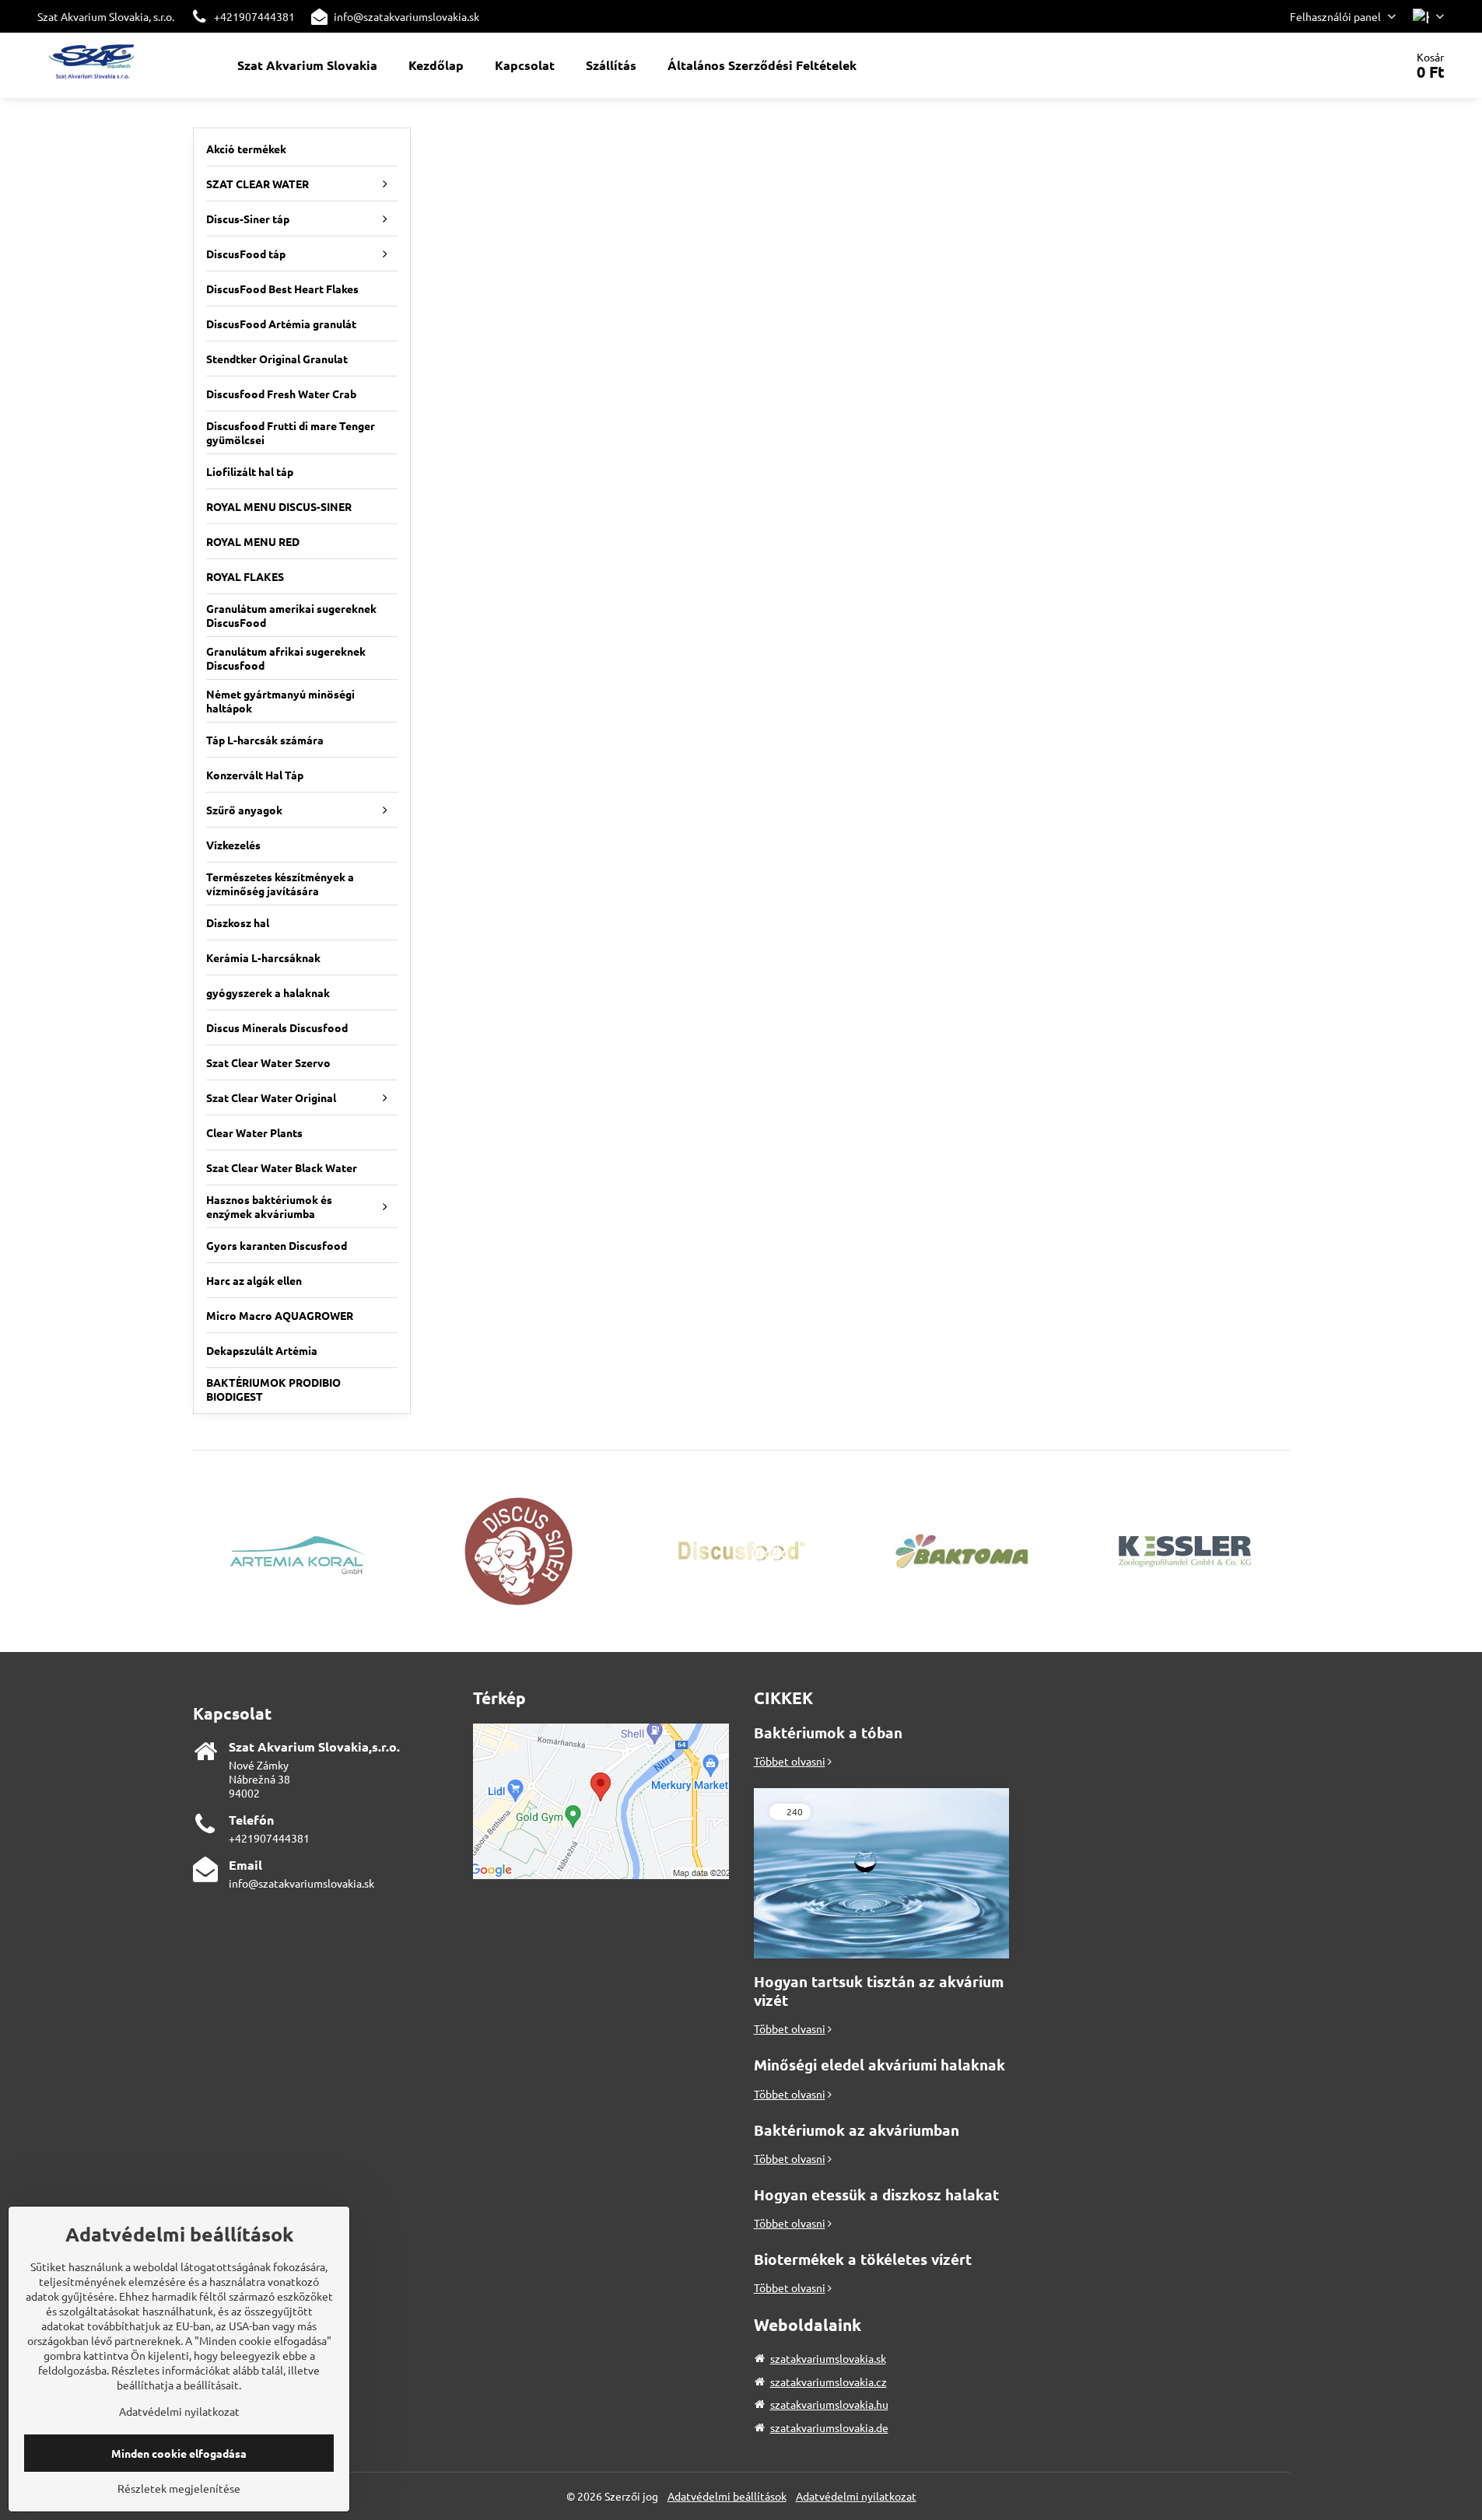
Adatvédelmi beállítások (727, 2496)
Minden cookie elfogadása (179, 2453)
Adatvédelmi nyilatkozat (856, 2496)
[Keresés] (1349, 65)
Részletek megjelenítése (179, 2488)
